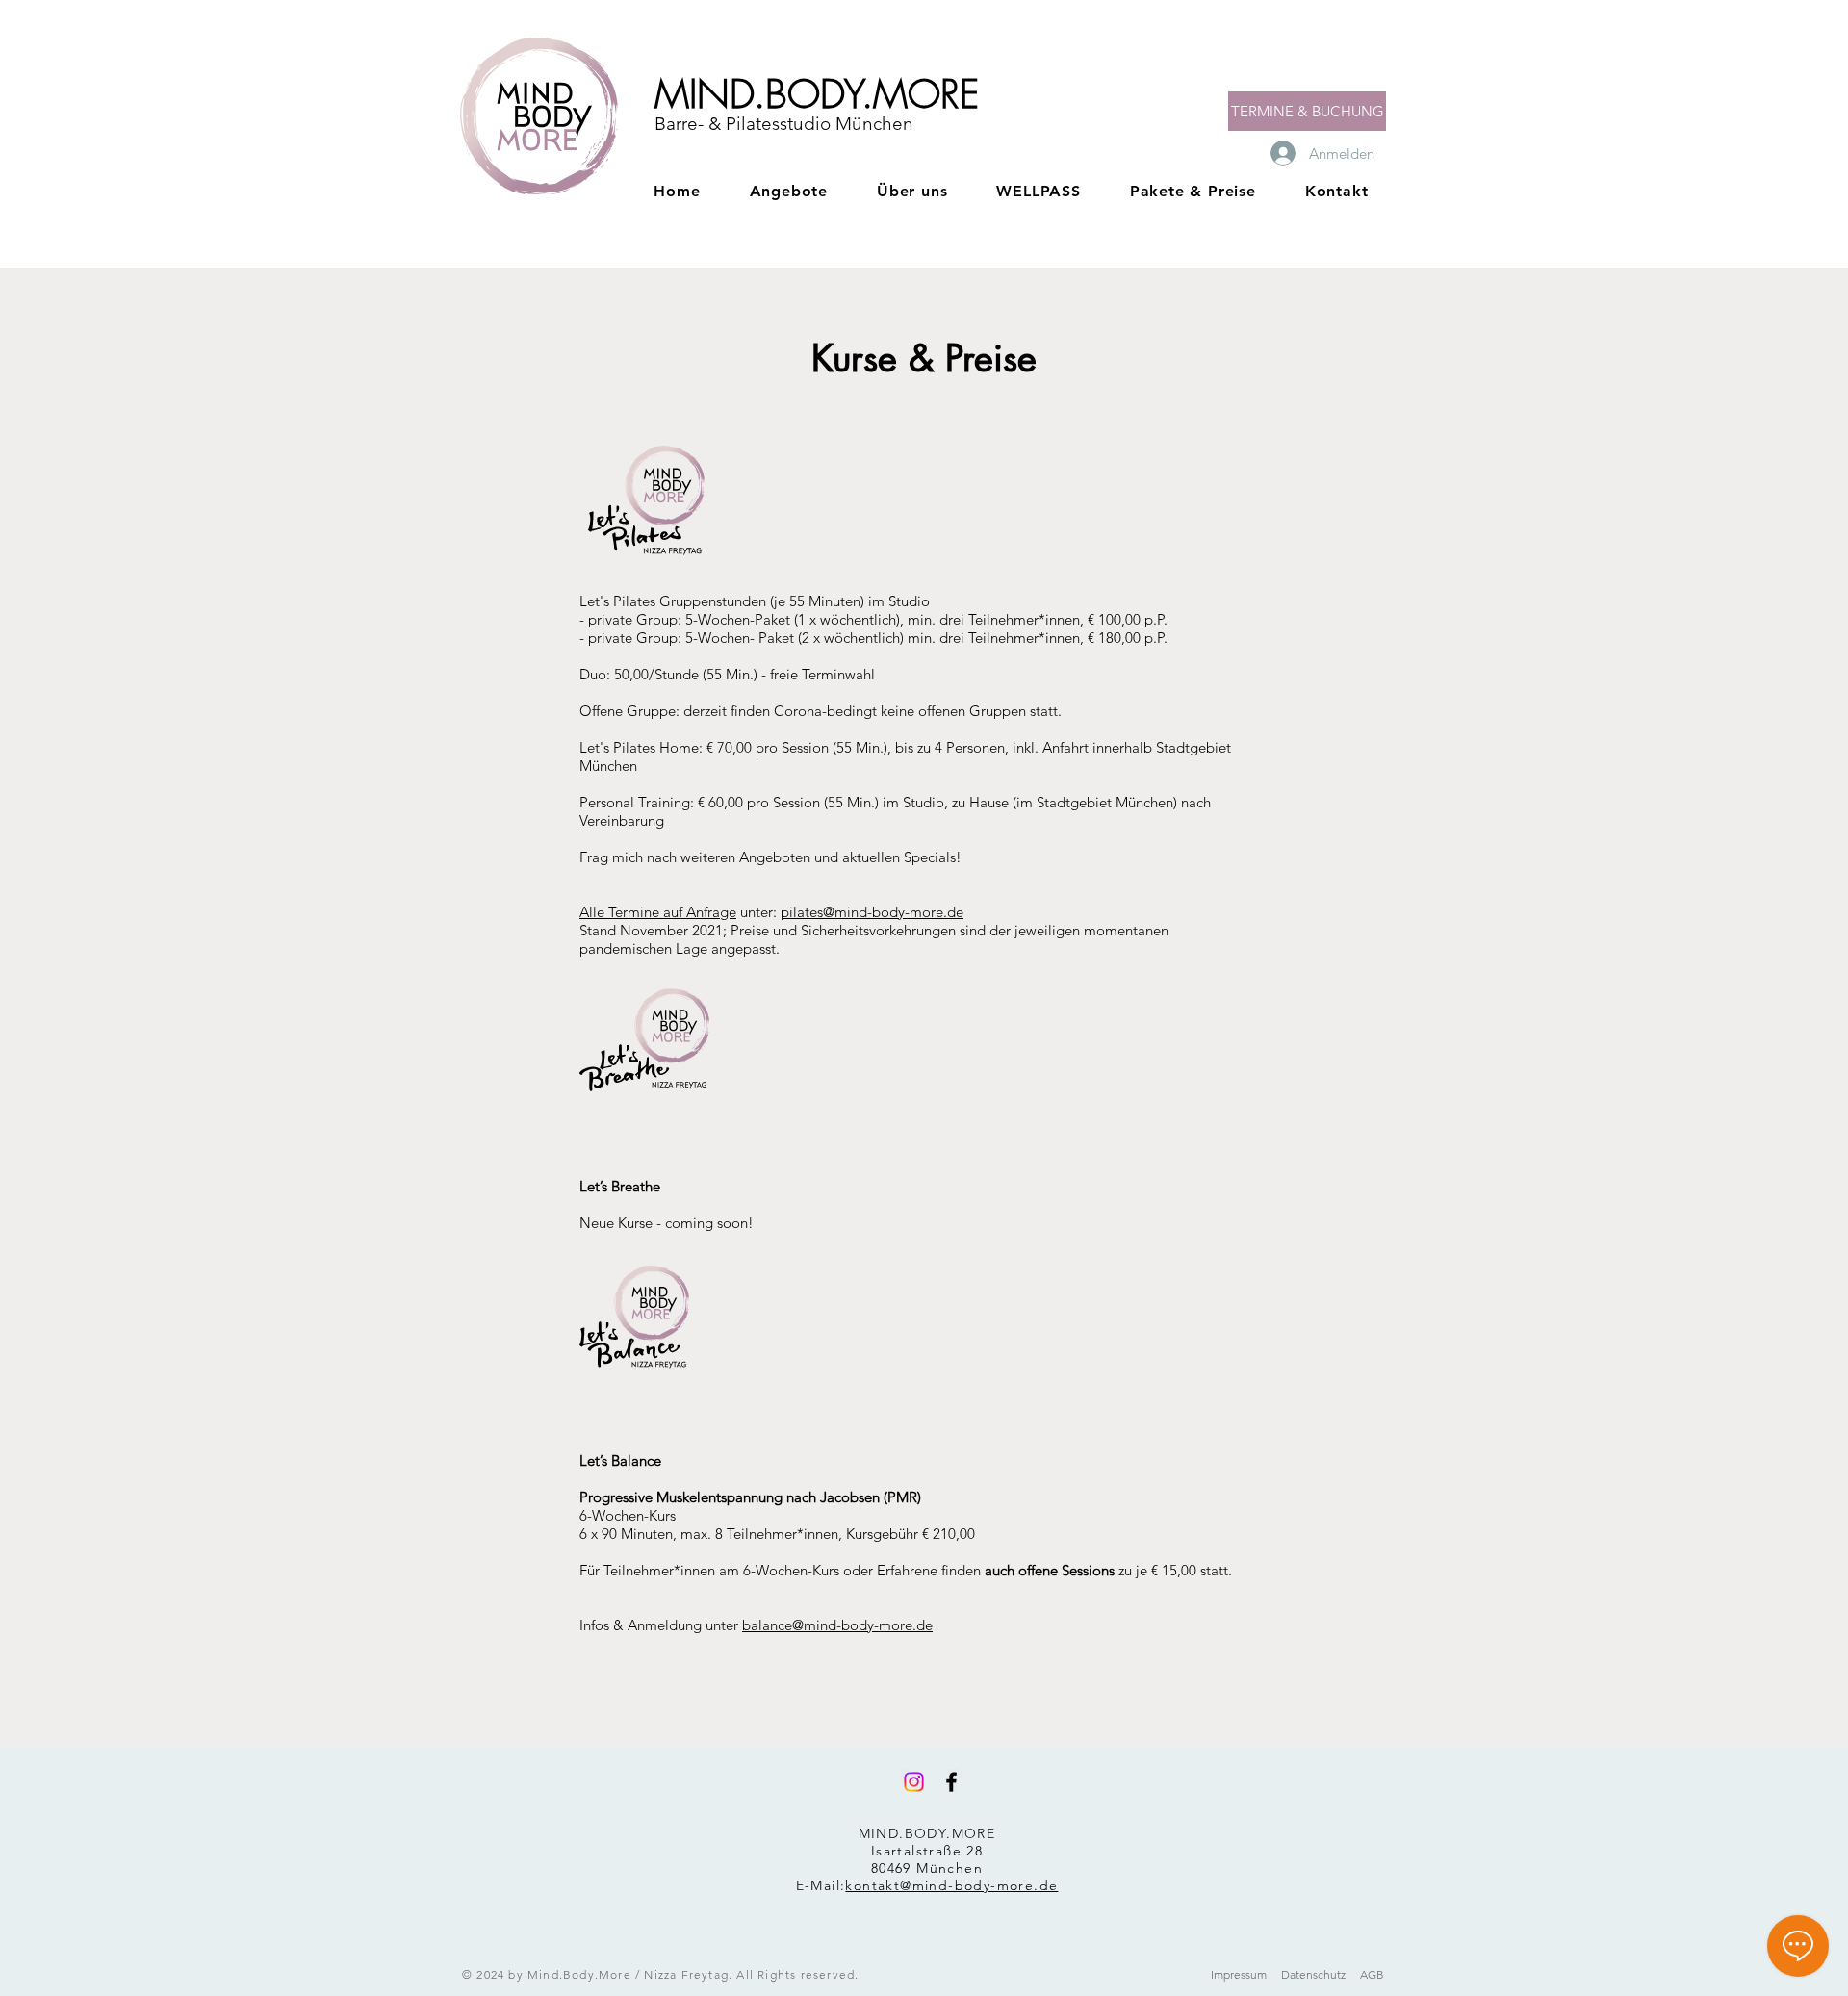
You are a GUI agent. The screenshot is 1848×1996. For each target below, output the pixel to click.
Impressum (1239, 1974)
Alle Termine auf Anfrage (658, 912)
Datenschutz (1313, 1974)
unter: (758, 912)
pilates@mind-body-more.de (872, 912)
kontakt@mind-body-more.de (951, 1885)
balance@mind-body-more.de (837, 1625)
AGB (1372, 1974)
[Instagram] (914, 1782)
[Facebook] (951, 1782)
